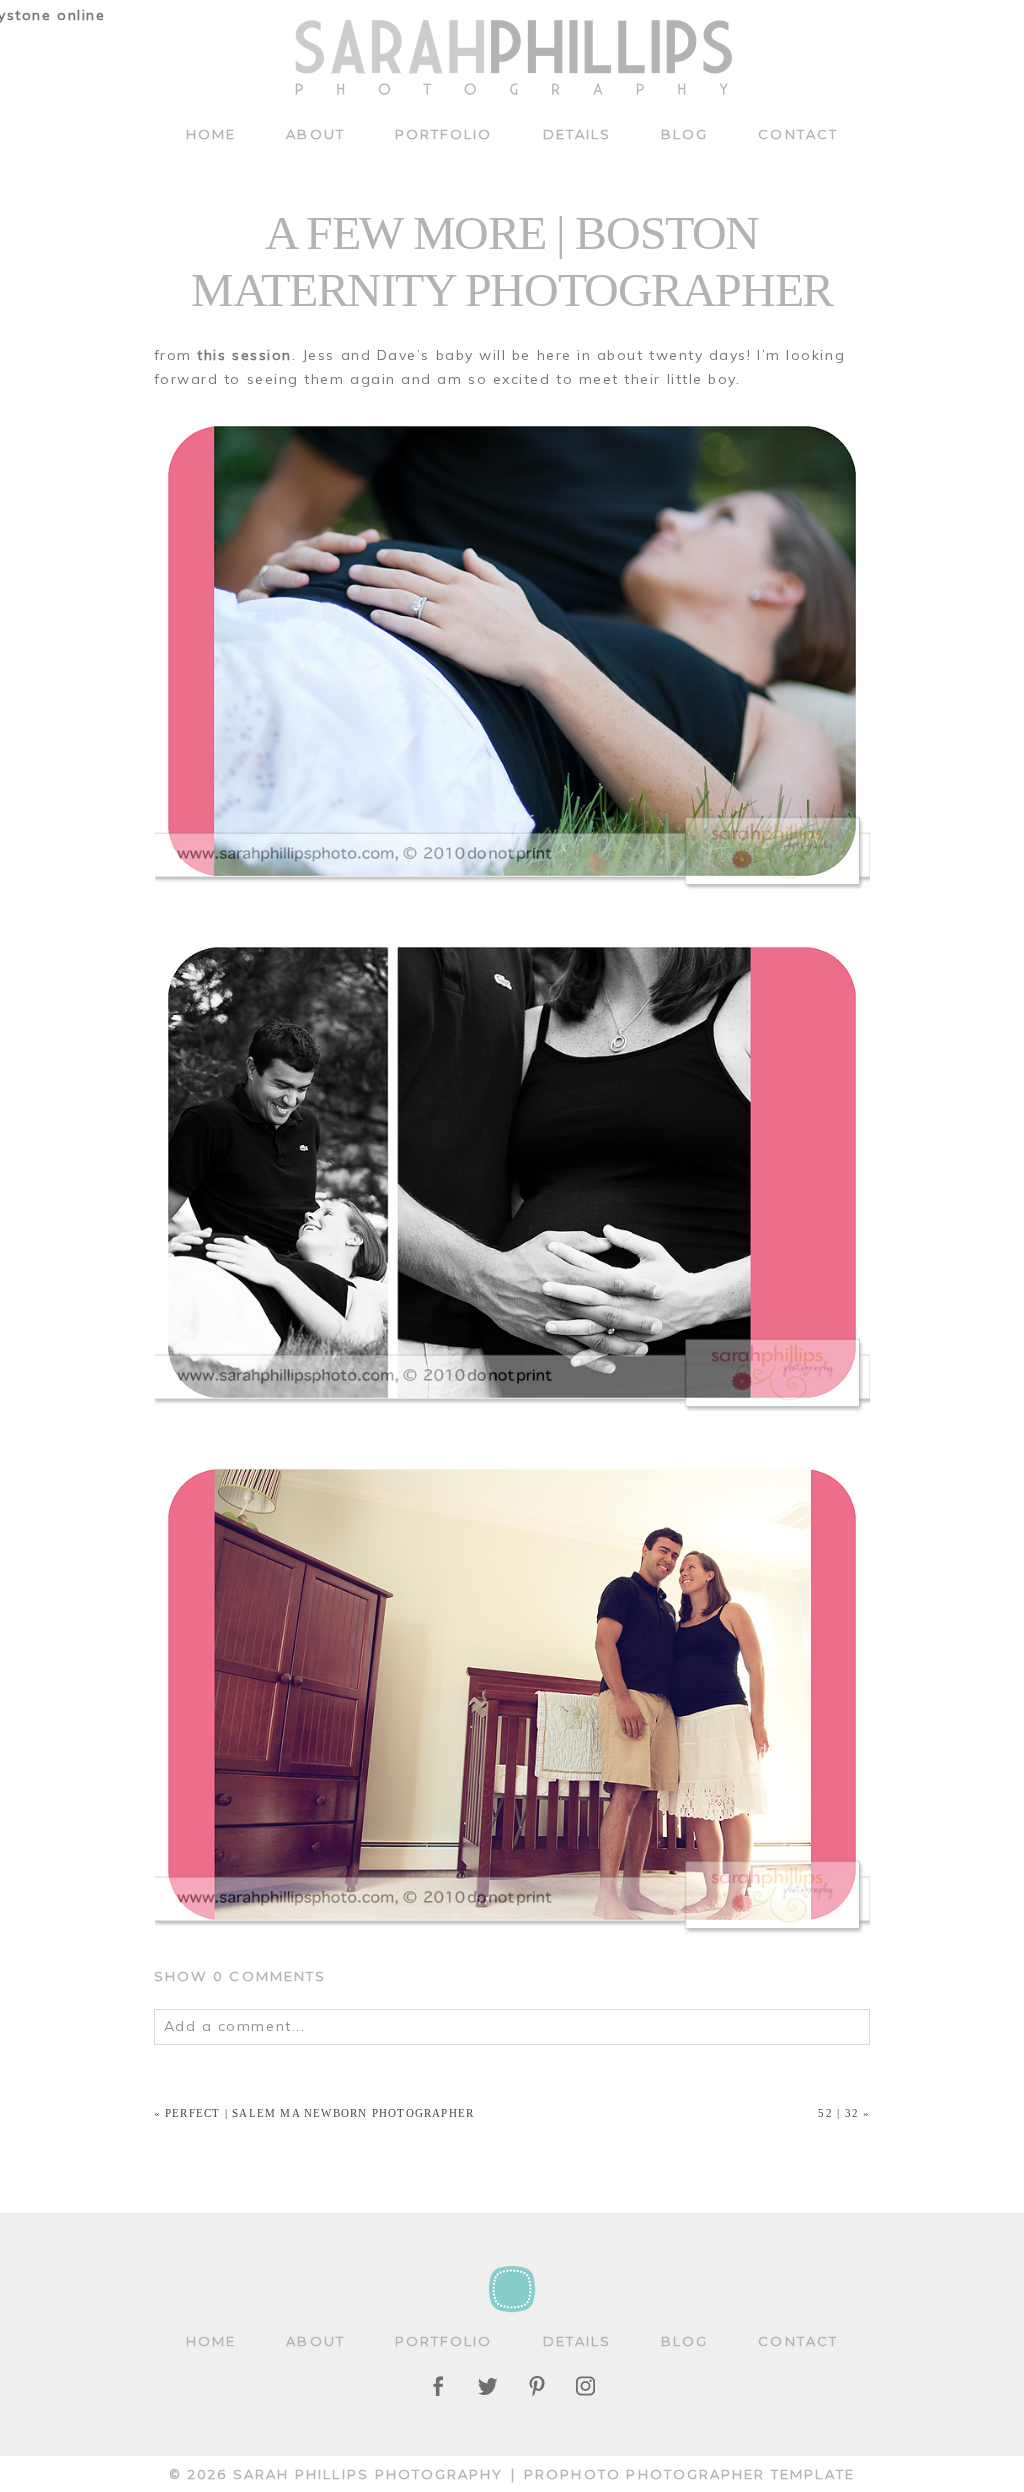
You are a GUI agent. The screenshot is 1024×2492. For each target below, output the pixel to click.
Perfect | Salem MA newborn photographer (319, 2113)
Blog (684, 134)
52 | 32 (838, 2113)
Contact (798, 134)
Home (211, 134)
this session (244, 355)
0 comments (240, 1976)
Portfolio (444, 134)
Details (577, 134)
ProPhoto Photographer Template (689, 2474)
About (315, 134)
